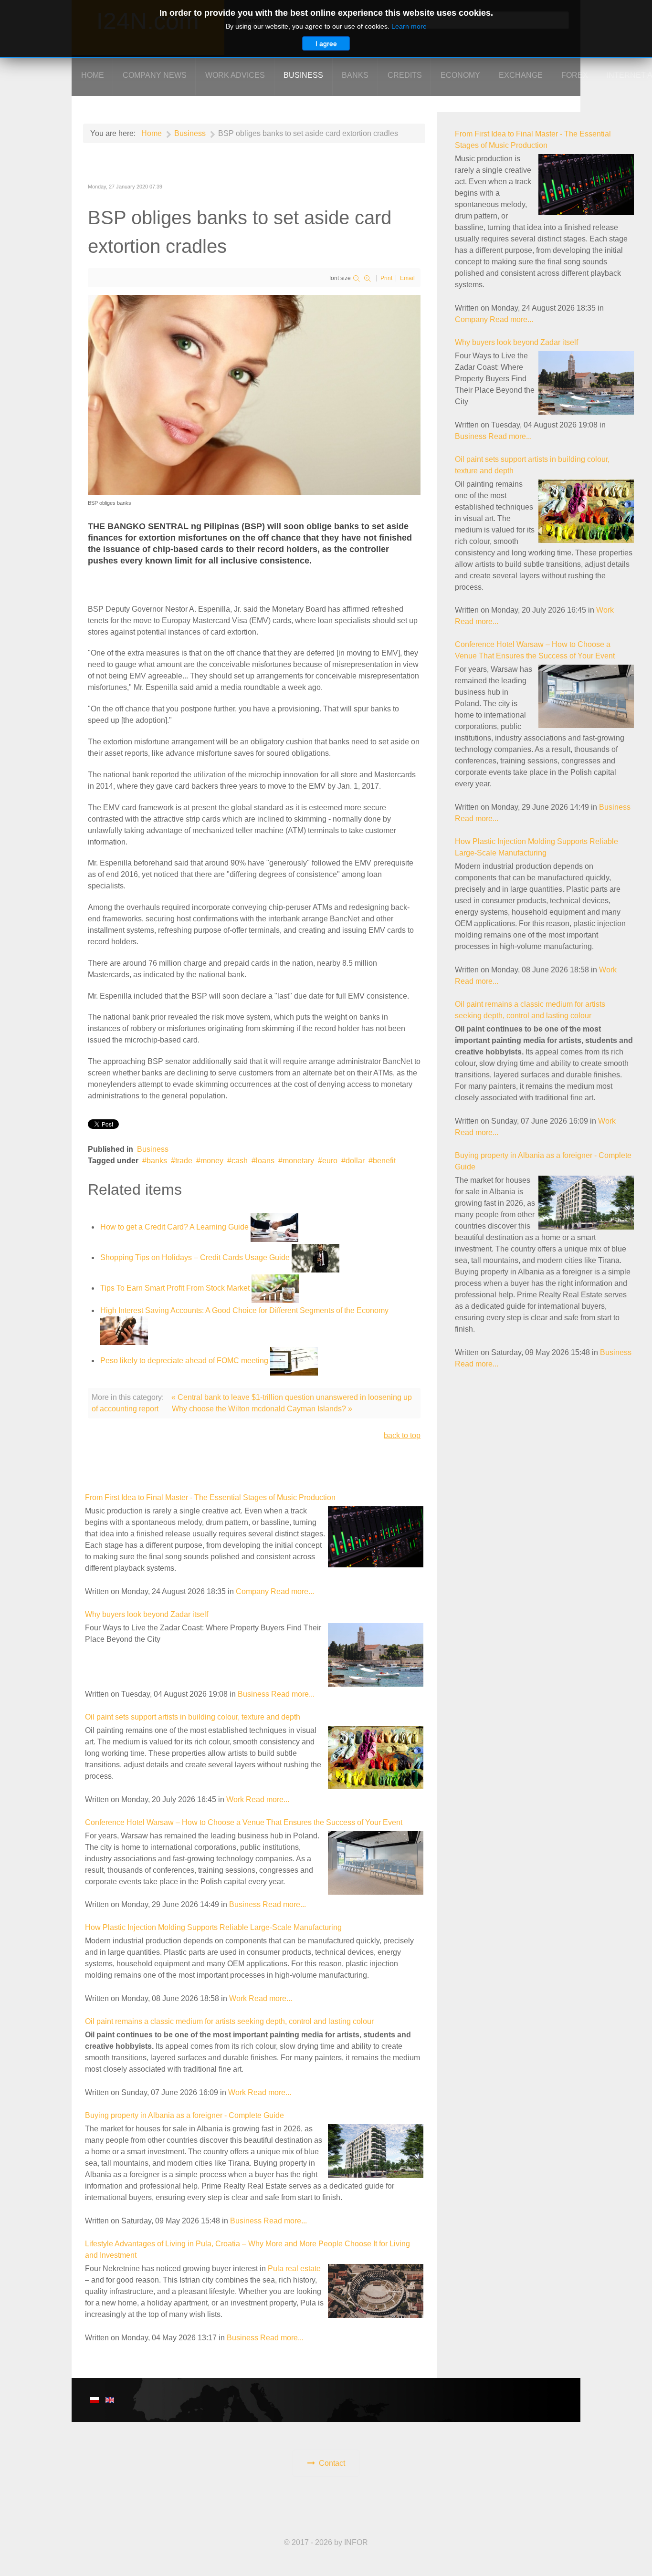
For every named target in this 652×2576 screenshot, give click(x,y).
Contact (332, 2463)
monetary (298, 1161)
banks (157, 1161)
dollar (355, 1161)
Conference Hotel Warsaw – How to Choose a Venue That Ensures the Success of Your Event (244, 1822)
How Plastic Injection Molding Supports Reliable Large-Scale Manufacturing (213, 1927)
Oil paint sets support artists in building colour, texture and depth (193, 1717)
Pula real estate (294, 2268)
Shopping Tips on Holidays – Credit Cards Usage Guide (195, 1257)
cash (240, 1161)
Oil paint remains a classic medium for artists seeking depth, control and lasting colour (229, 2021)
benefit (384, 1161)
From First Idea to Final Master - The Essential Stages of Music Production (210, 1497)
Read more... (292, 1591)
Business (153, 1149)
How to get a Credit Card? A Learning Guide (174, 1227)
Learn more (409, 26)
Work (235, 1799)
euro (330, 1161)
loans (265, 1161)
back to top (402, 1435)
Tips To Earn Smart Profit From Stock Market (175, 1288)
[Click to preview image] (254, 394)
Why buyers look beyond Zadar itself (147, 1614)
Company (252, 1591)
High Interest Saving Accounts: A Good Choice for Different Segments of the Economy (244, 1310)
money (212, 1161)
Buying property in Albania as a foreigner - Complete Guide (184, 2115)
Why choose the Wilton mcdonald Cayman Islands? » (262, 1409)
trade (184, 1161)
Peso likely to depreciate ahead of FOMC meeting (184, 1361)
